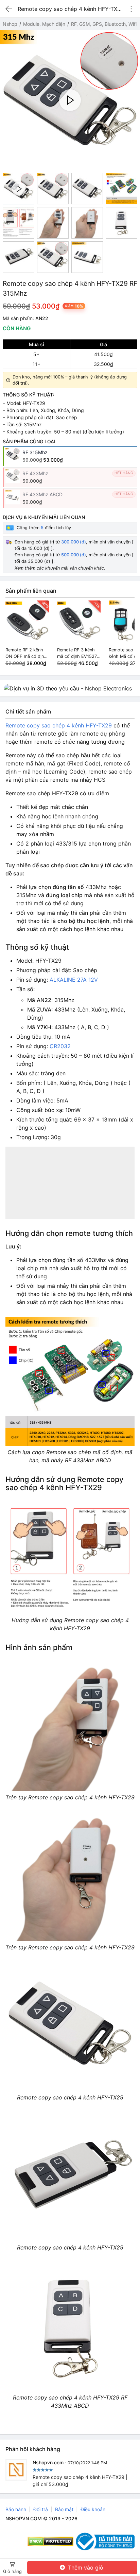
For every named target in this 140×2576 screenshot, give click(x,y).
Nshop (10, 24)
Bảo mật (64, 2509)
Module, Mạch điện (44, 24)
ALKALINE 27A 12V (74, 980)
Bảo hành (16, 2509)
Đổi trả (41, 2509)
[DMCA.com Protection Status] (50, 2541)
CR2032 (60, 1046)
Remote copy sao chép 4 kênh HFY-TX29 (59, 725)
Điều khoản (93, 2509)
